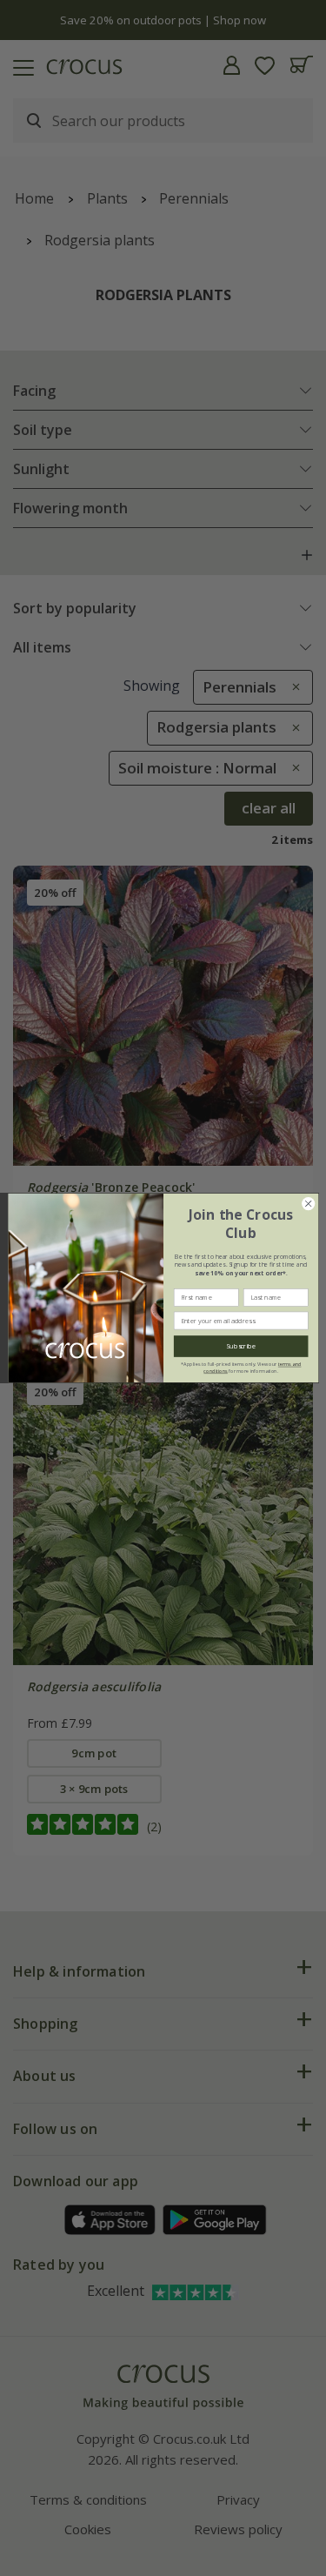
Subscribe (241, 1346)
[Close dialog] (308, 1204)
